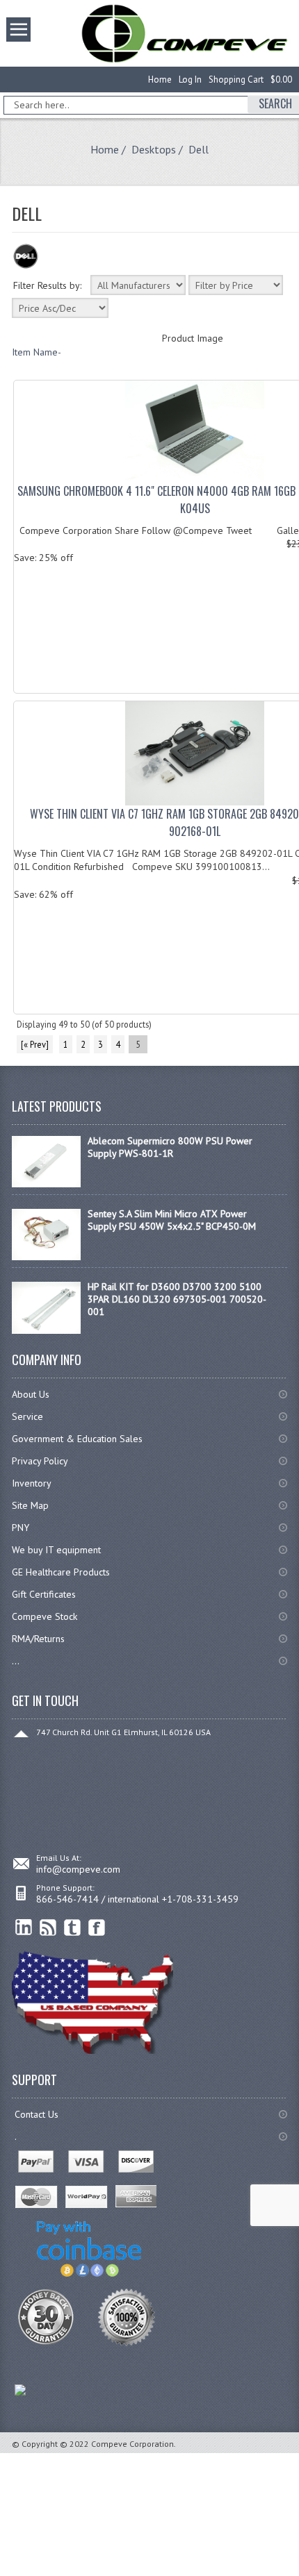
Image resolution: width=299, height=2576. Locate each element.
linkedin (24, 1928)
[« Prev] (35, 1044)
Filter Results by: (47, 285)
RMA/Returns (38, 1639)
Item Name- (37, 352)
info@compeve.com (78, 1869)
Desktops (154, 149)
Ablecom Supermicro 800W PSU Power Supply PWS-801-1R (170, 1147)
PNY (21, 1528)
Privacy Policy (40, 1461)
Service (27, 1416)
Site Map (30, 1505)
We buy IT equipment (56, 1550)
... (16, 1661)
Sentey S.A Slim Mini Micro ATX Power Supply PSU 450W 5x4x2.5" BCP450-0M (172, 1220)
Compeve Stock (45, 1616)
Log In (190, 80)
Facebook (97, 1928)
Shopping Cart (236, 80)
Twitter (73, 1928)
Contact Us (37, 2114)
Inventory (32, 1483)
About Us (31, 1394)
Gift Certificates (44, 1594)
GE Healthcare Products (61, 1572)
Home (160, 80)
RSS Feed (48, 1928)
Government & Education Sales (77, 1439)
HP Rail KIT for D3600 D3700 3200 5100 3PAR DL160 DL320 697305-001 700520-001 (177, 1299)
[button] (298, 2575)
